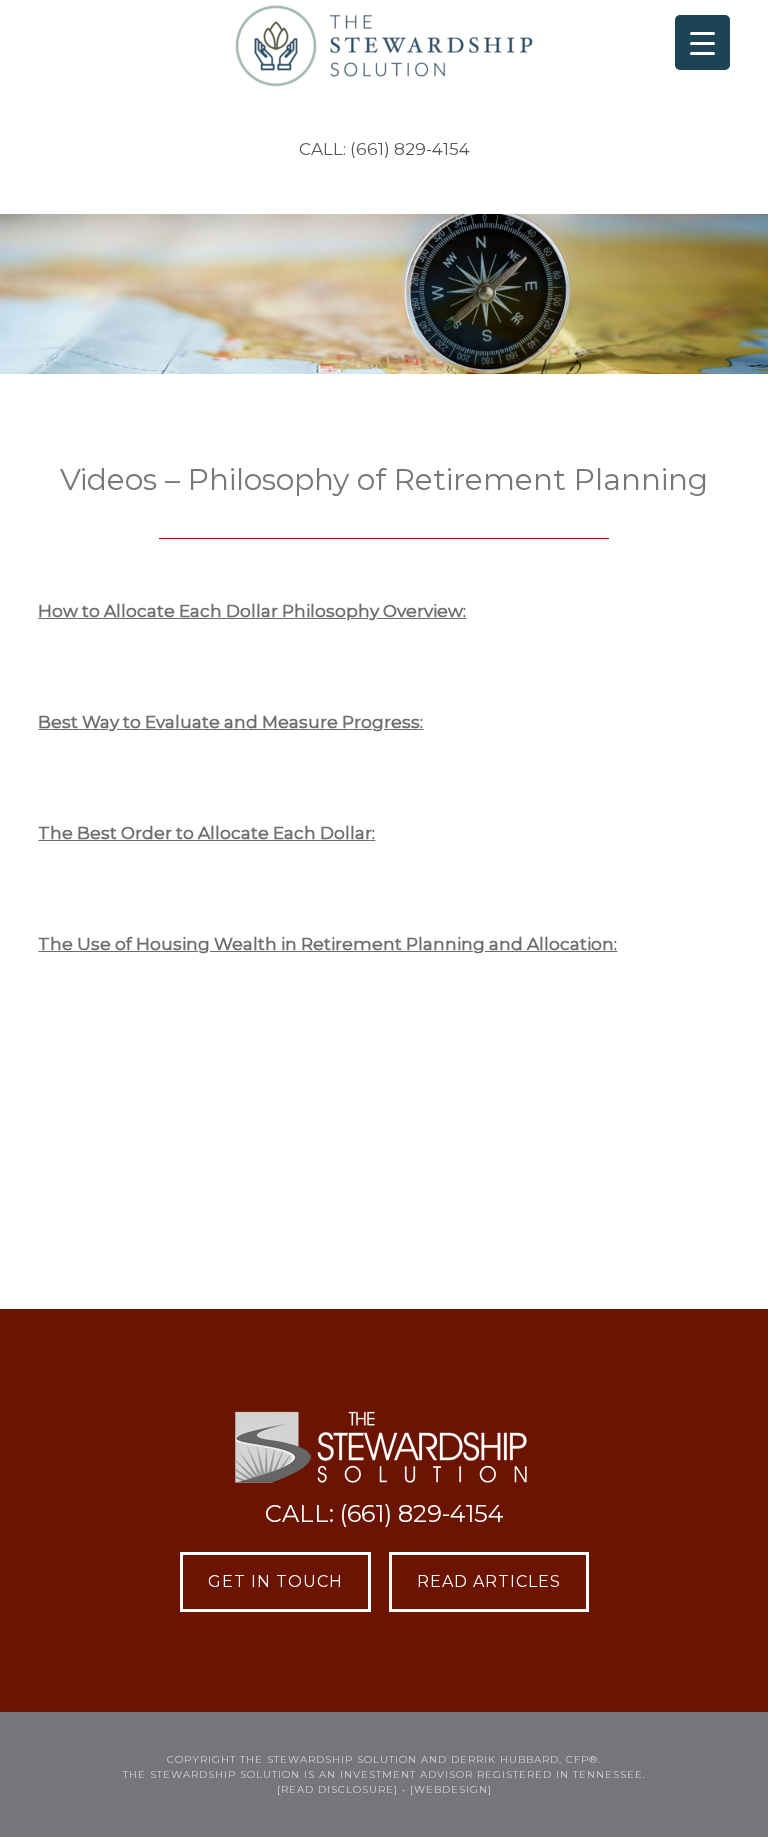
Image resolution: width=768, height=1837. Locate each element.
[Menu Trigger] (702, 42)
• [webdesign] (447, 1789)
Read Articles (489, 1581)
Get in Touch (275, 1581)
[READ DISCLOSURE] (337, 1789)
